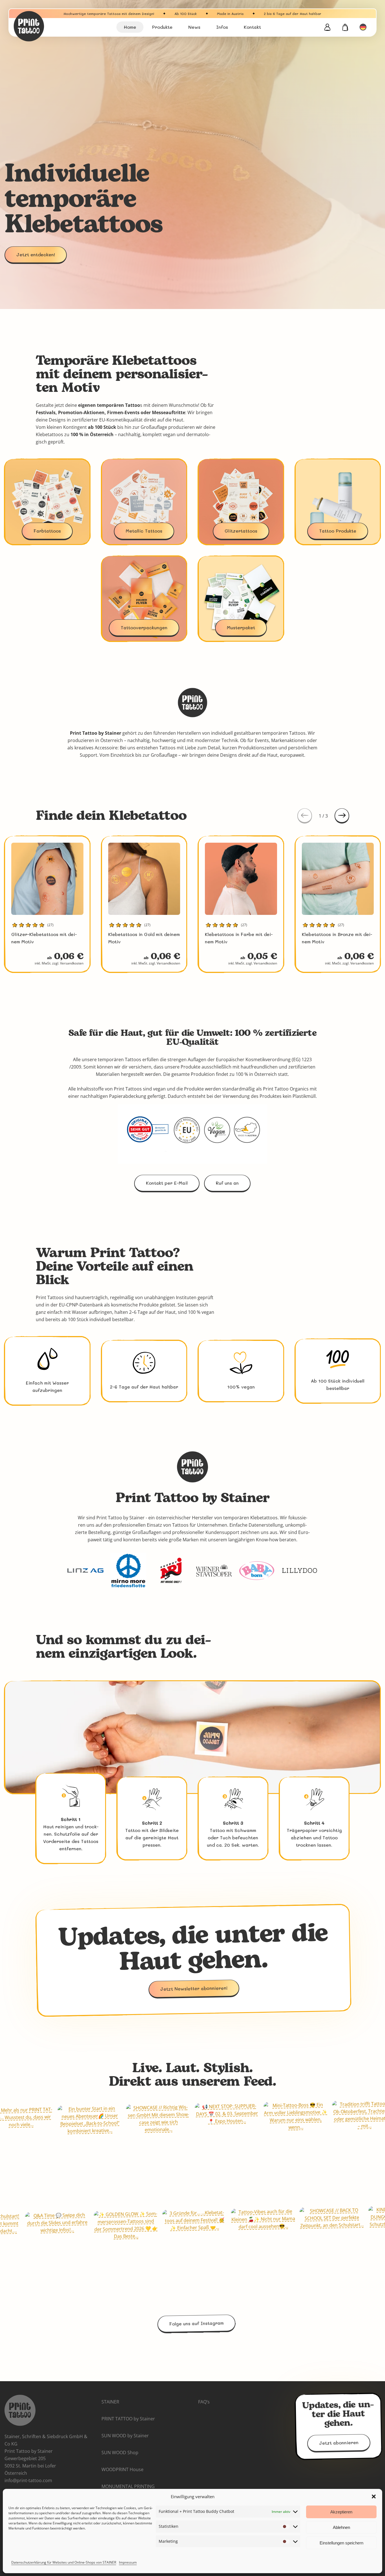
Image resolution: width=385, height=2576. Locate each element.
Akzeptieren (341, 2512)
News (194, 27)
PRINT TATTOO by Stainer (128, 2419)
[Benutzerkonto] (327, 27)
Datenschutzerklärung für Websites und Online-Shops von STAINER (64, 2562)
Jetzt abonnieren (338, 2443)
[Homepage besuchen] (43, 26)
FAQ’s (204, 2402)
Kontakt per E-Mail (167, 1183)
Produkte (162, 27)
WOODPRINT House (122, 2469)
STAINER (110, 2402)
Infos (222, 27)
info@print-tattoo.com (28, 2480)
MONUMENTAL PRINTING (128, 2486)
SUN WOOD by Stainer (125, 2436)
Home (130, 27)
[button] (374, 2496)
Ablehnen (341, 2527)
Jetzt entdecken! (36, 254)
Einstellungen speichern (341, 2543)
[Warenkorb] (345, 27)
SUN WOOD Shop (120, 2453)
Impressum (128, 2562)
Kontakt (252, 27)
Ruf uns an (227, 1183)
